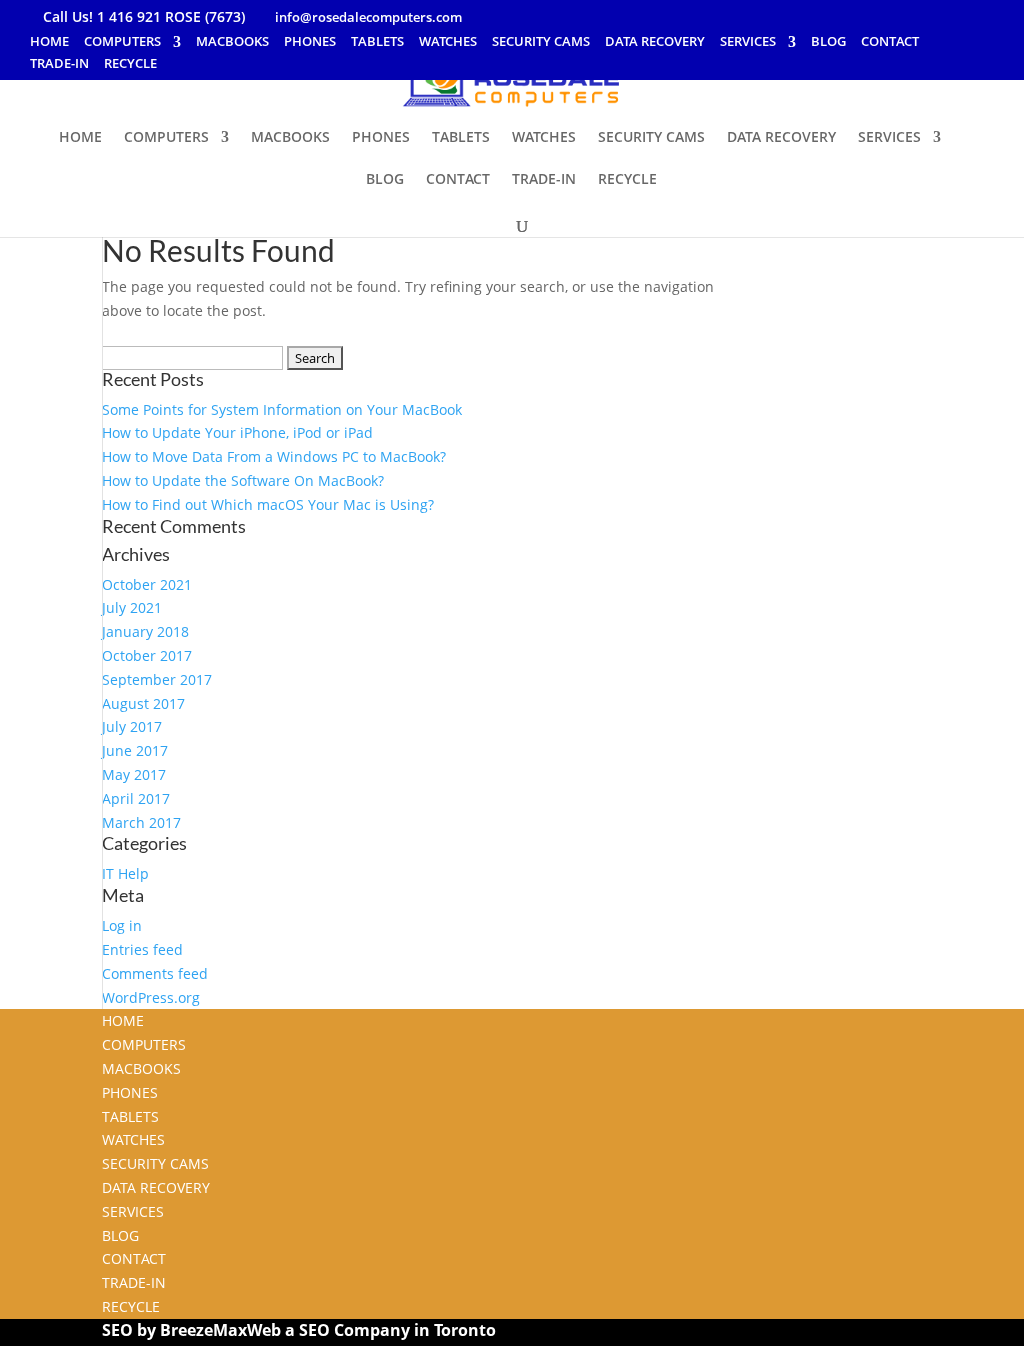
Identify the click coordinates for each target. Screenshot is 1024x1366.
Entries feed (142, 949)
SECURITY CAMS (541, 42)
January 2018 (145, 631)
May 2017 (134, 774)
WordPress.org (151, 997)
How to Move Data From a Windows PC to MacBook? (274, 456)
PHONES (310, 42)
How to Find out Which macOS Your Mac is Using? (268, 504)
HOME (49, 42)
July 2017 (132, 726)
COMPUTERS (122, 42)
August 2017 (143, 703)
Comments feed (155, 973)
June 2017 (135, 750)
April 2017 (136, 798)
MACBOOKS (232, 42)
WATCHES (448, 42)
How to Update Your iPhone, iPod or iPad (237, 432)
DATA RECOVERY (655, 42)
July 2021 (132, 607)
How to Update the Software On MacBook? (243, 480)
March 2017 (141, 822)
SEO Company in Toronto (397, 1330)
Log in (122, 925)
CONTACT (890, 42)
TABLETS (377, 42)
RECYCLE (130, 64)
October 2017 (147, 655)
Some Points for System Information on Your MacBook (282, 409)
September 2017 (157, 679)
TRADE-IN (59, 64)
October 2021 (147, 584)
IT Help (125, 873)
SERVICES (748, 42)
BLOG (828, 42)
